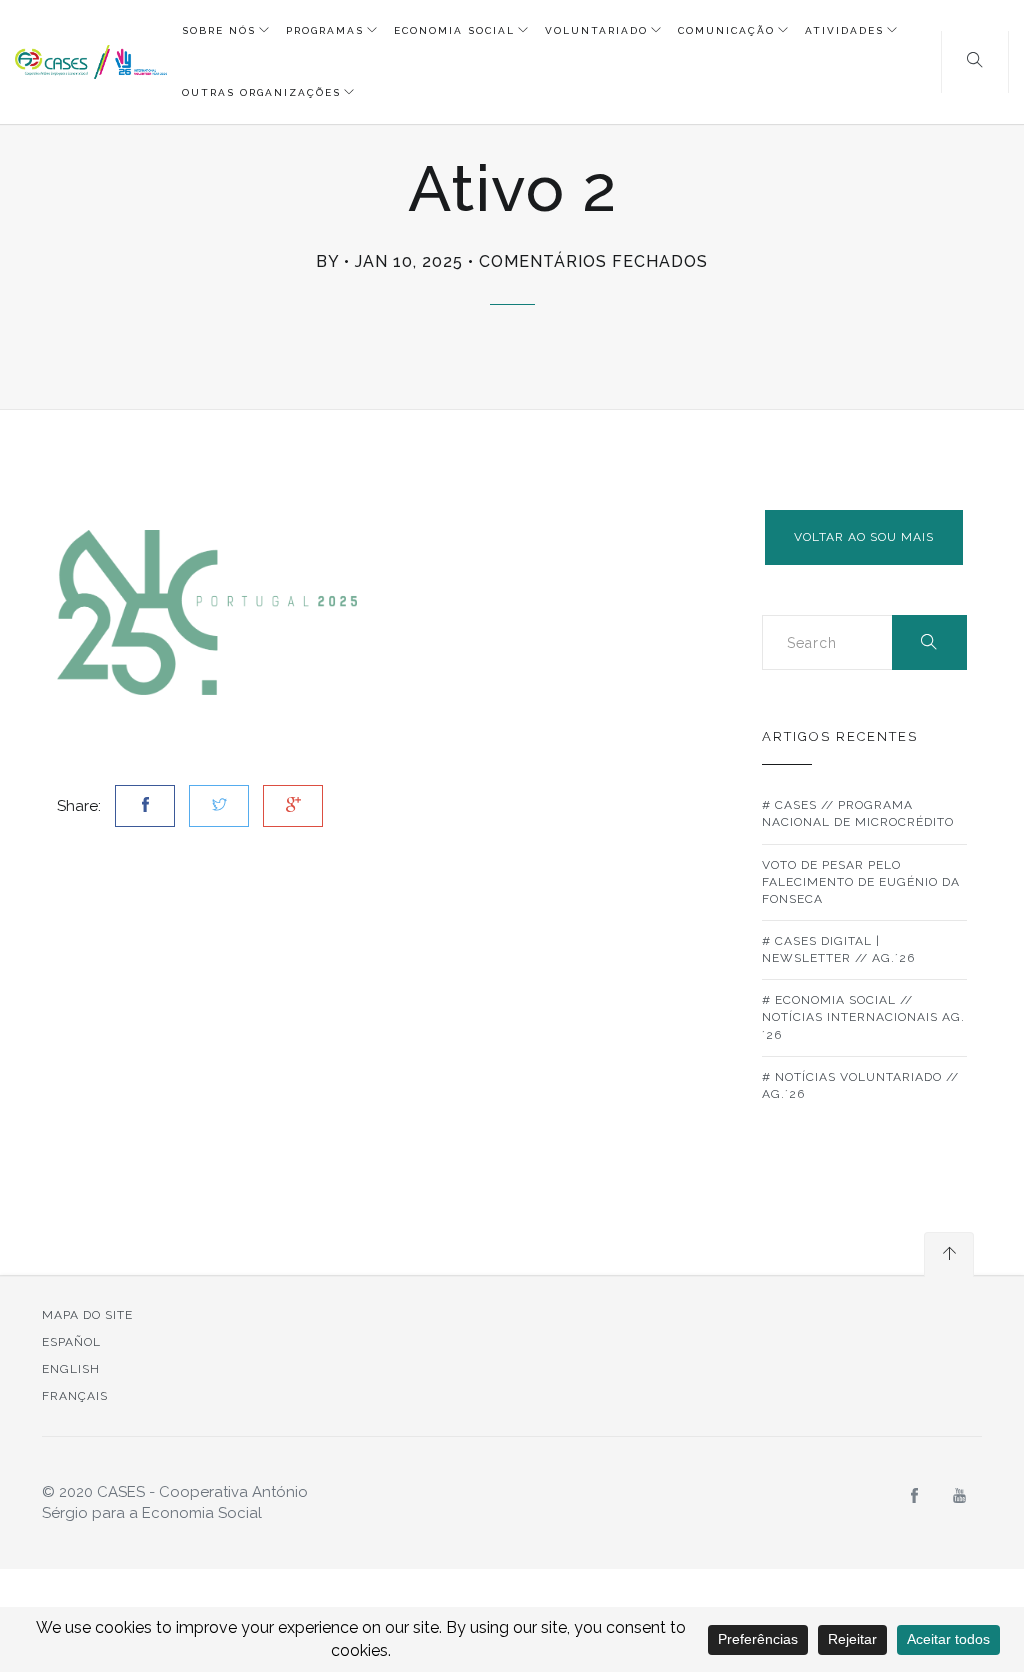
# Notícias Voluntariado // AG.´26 (860, 1085)
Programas (325, 30)
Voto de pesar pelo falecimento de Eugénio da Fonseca (861, 882)
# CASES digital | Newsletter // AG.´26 (838, 949)
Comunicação (726, 30)
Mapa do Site (87, 1315)
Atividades (844, 30)
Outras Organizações (261, 92)
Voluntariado (596, 30)
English (71, 1369)
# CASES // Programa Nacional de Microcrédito (858, 813)
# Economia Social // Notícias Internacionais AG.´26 (863, 1017)
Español (71, 1342)
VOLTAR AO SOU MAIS (864, 537)
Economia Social (454, 30)
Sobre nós (219, 30)
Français (75, 1396)
